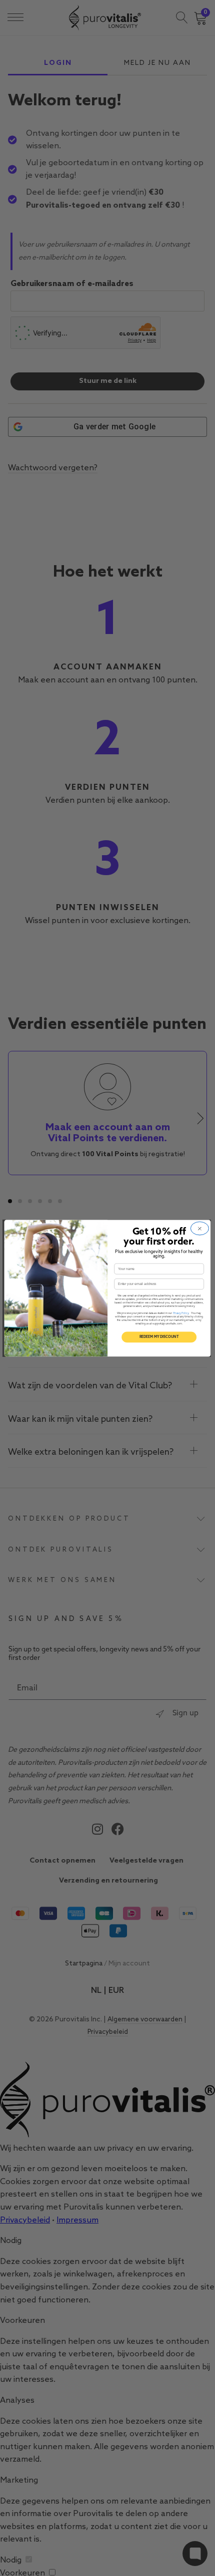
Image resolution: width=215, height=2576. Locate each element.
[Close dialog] (200, 1228)
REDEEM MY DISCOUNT (159, 1337)
